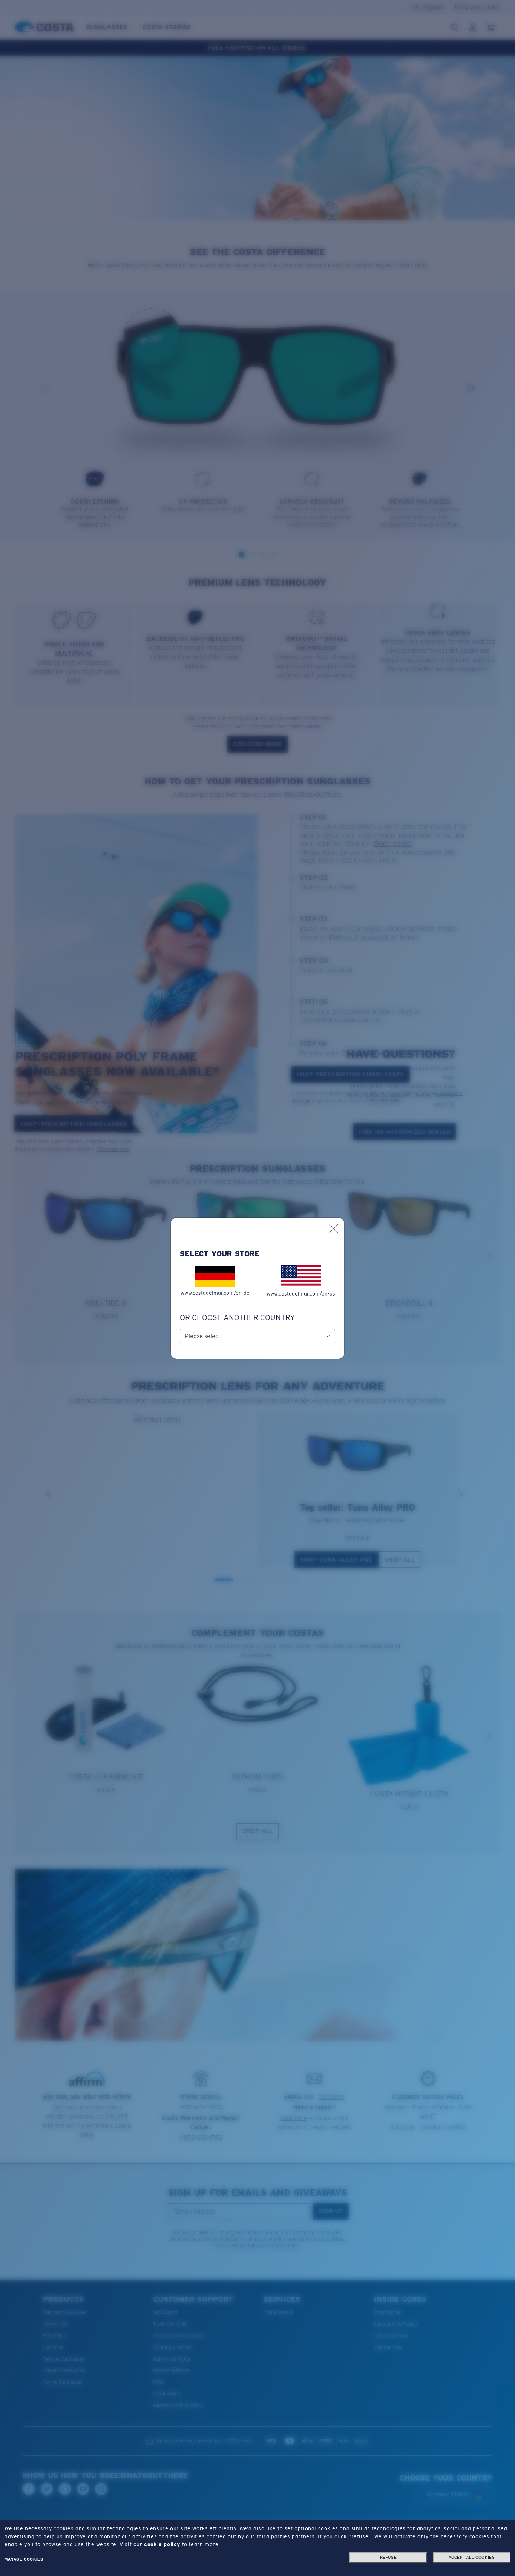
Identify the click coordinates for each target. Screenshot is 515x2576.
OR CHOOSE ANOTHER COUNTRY (237, 1317)
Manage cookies (24, 2559)
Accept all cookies (472, 2557)
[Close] (334, 1228)
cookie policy (162, 2544)
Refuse (389, 2557)
